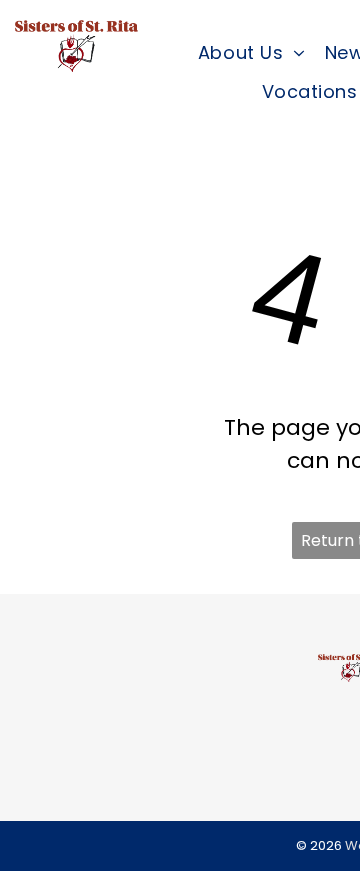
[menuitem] (251, 53)
